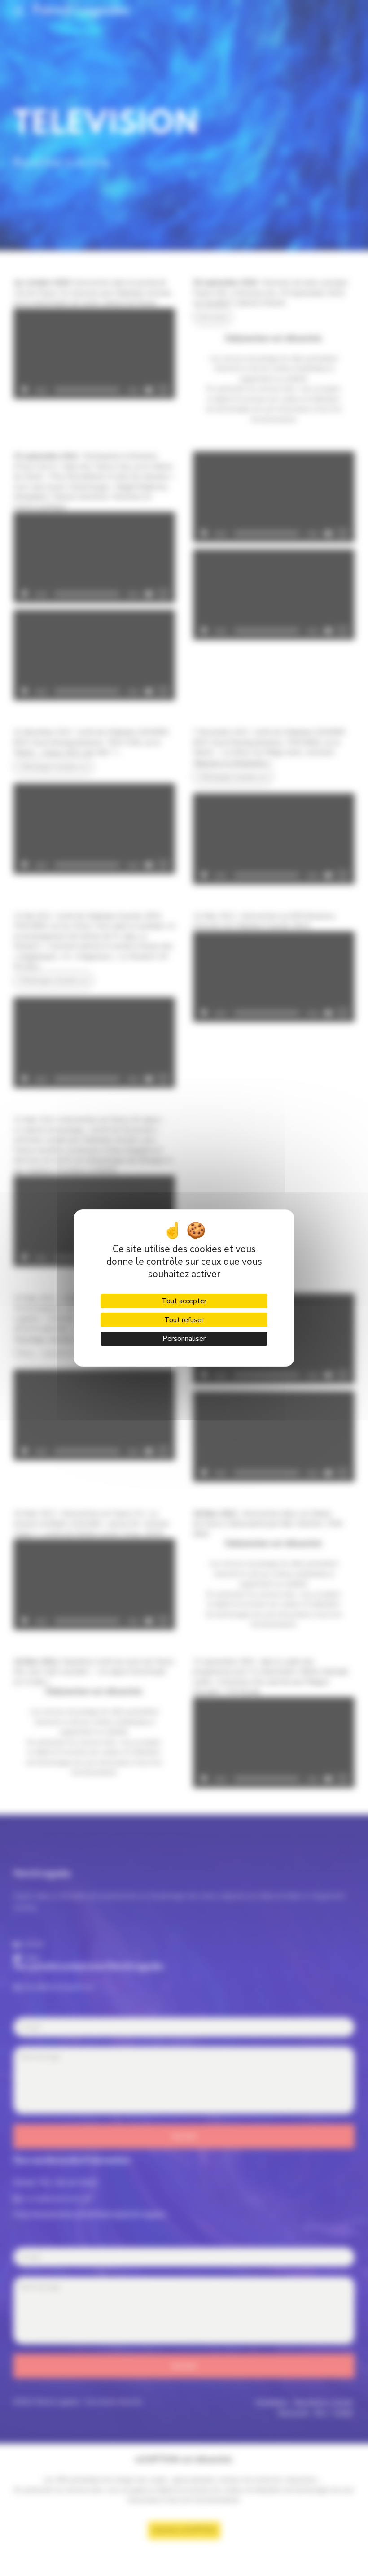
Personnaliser (184, 1339)
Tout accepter (184, 1301)
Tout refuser (184, 1320)
